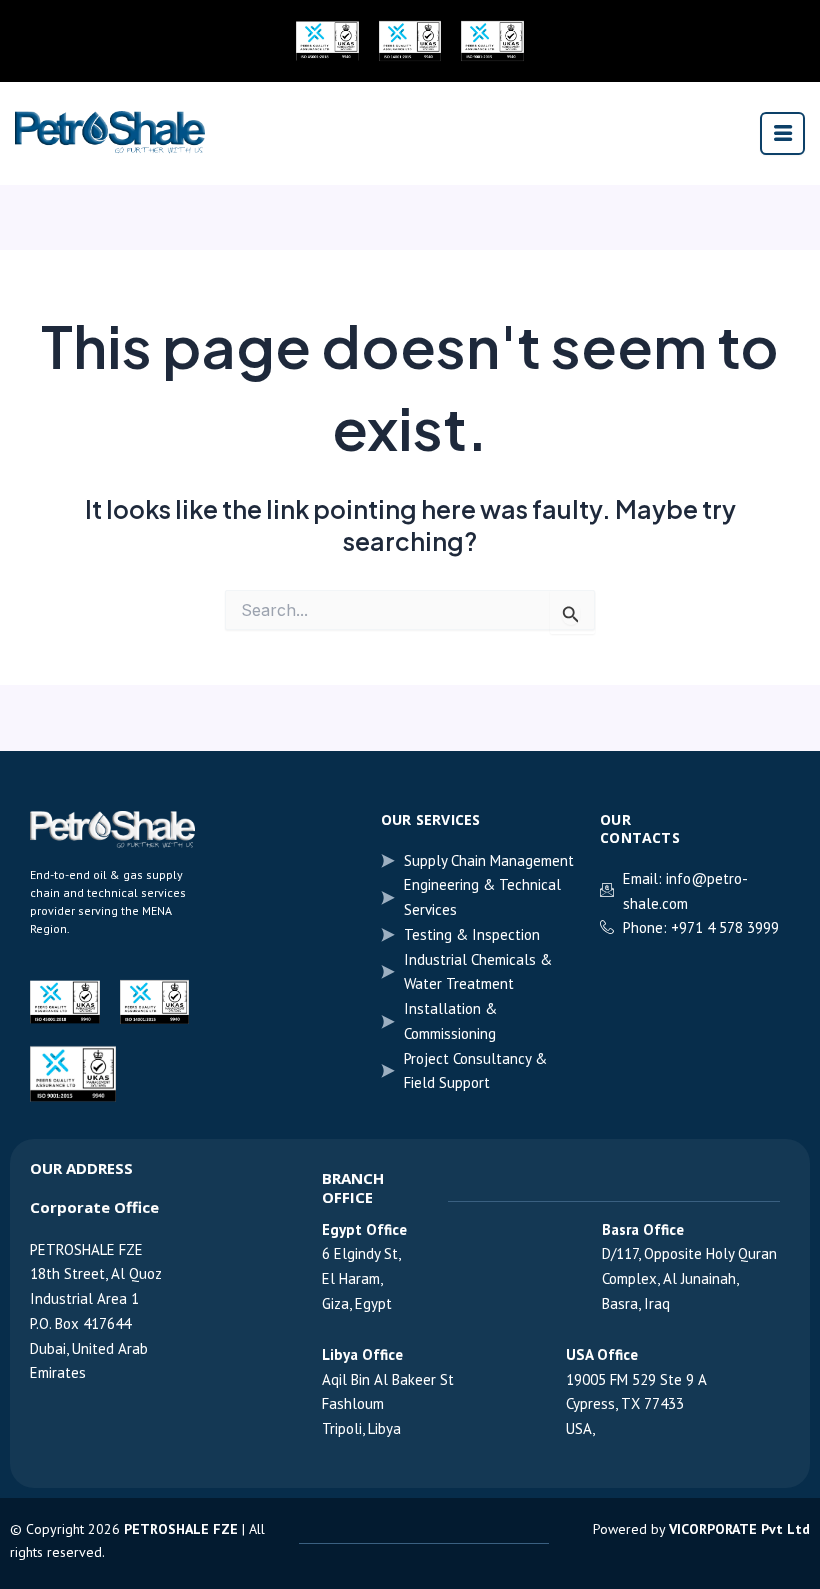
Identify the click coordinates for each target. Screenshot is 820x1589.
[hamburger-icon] (782, 133)
